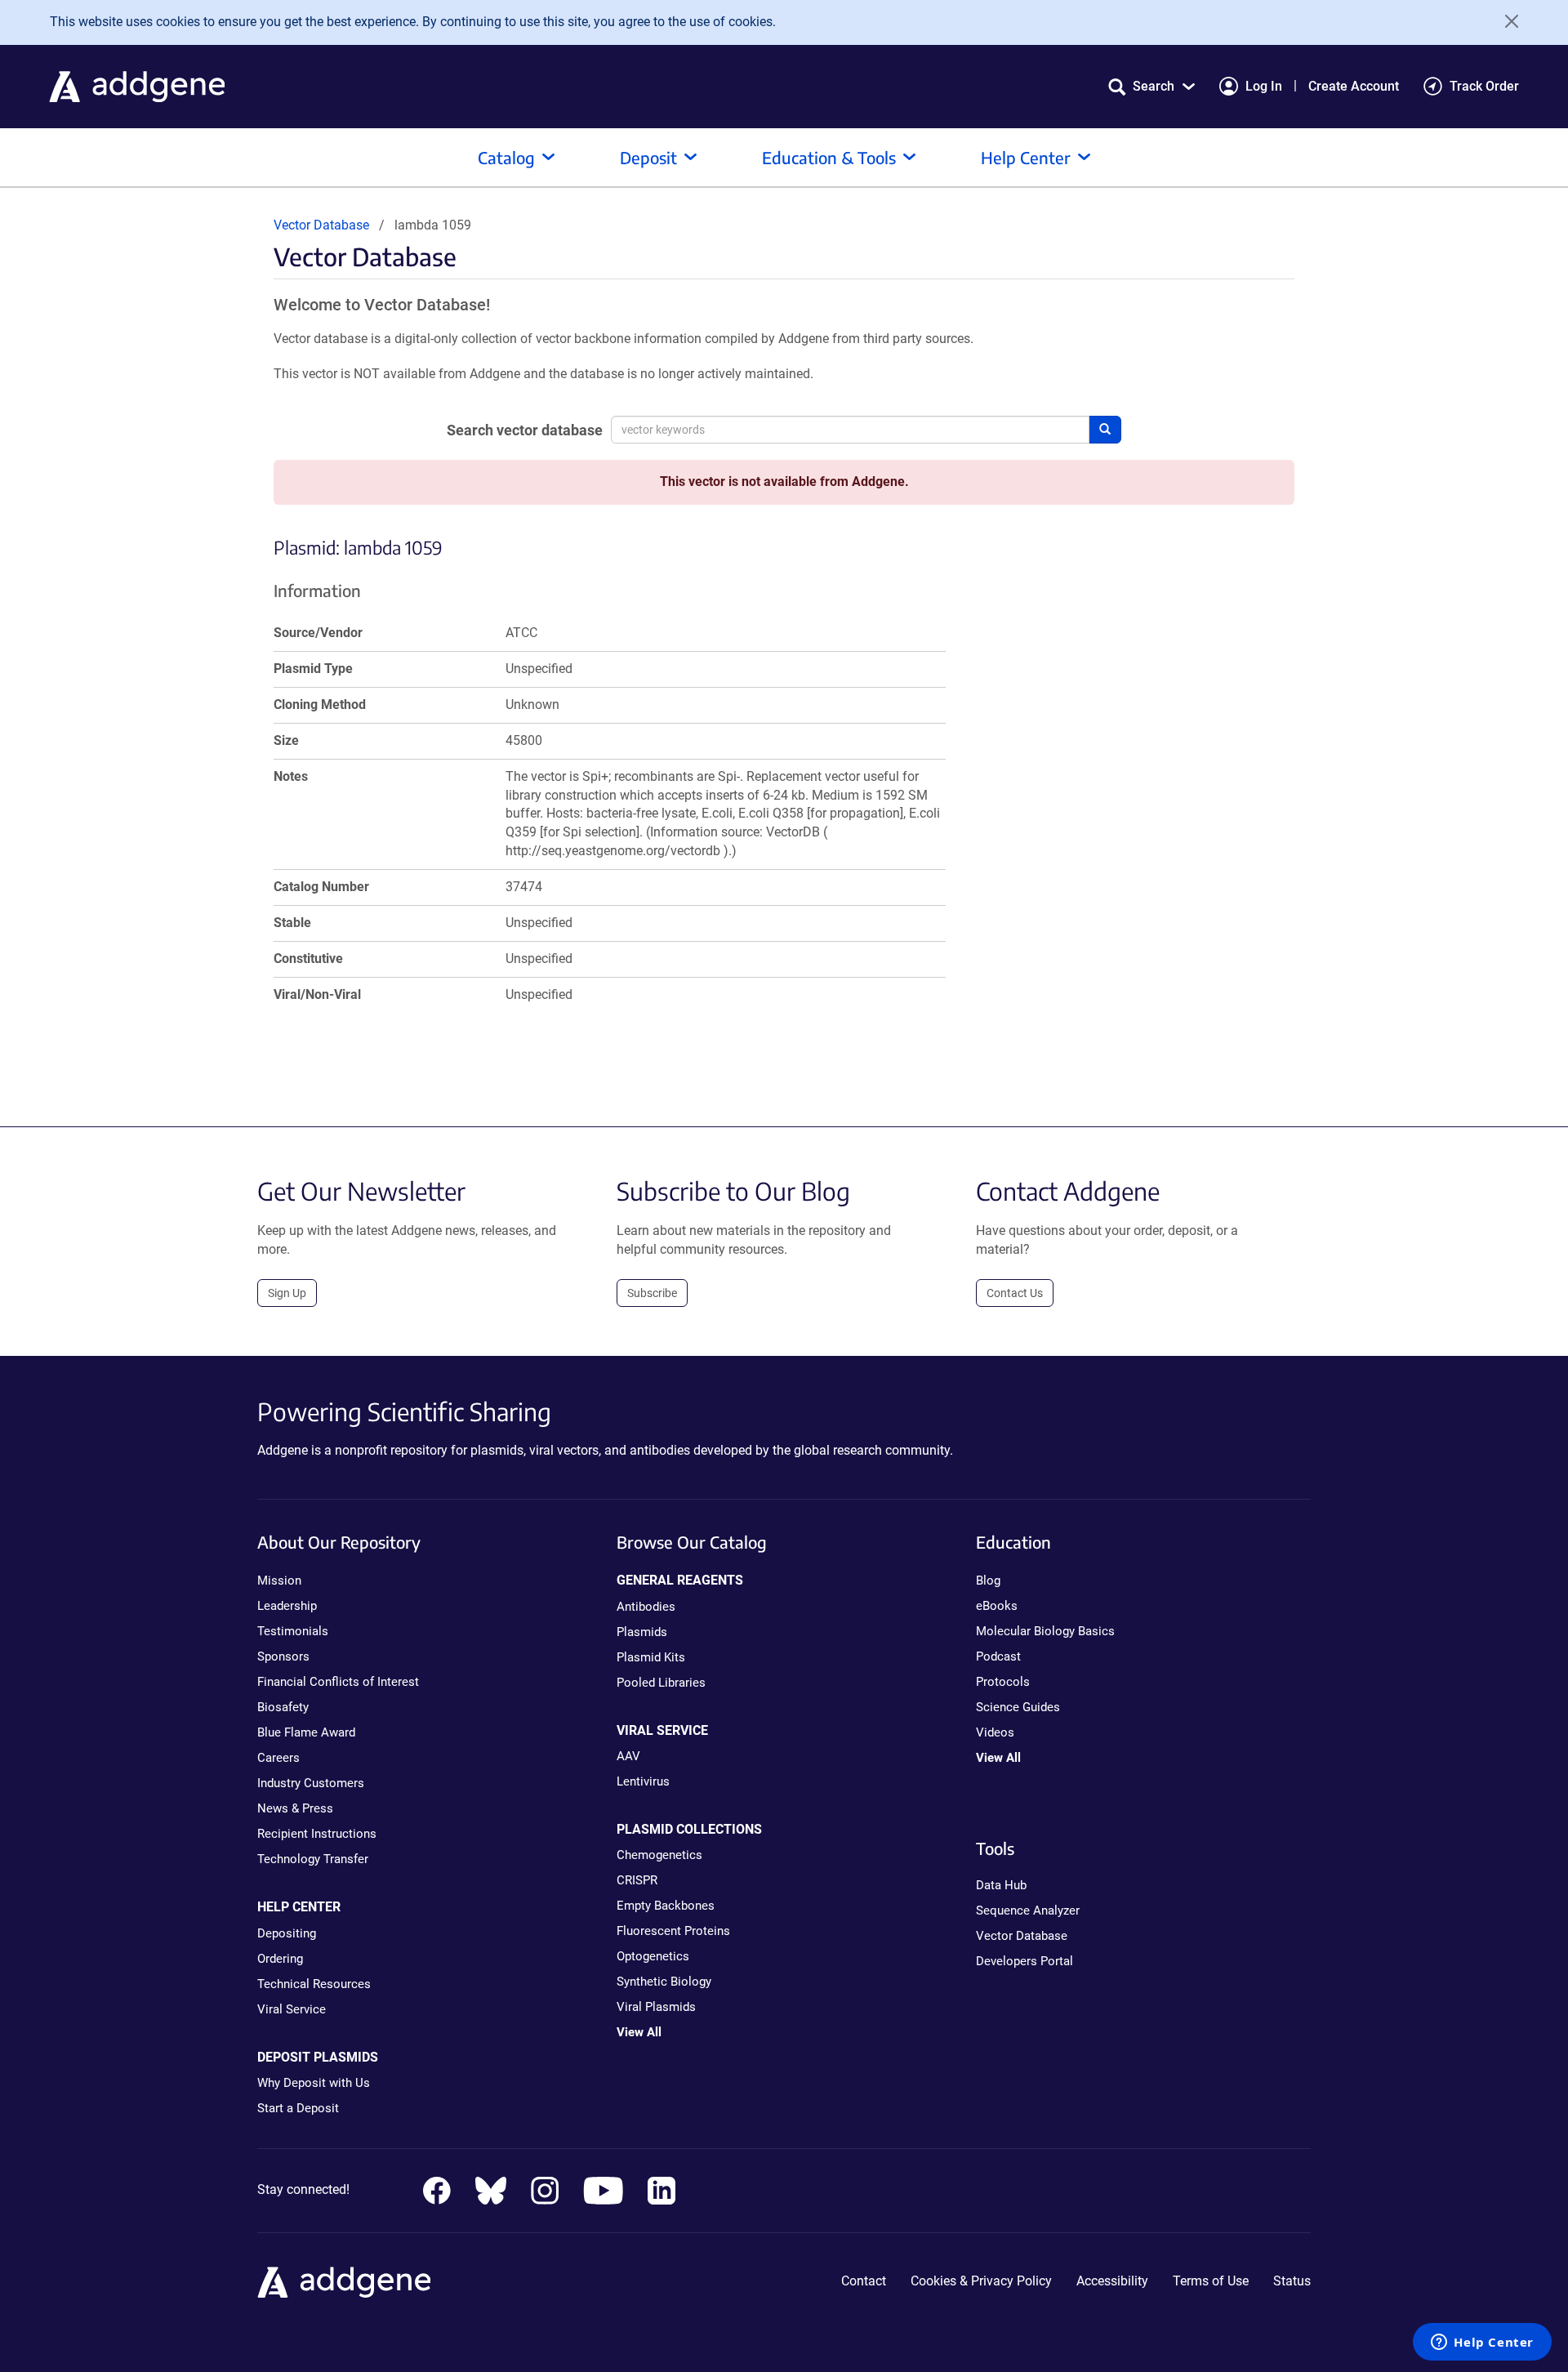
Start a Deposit (298, 2108)
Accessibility (1112, 2281)
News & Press (295, 1808)
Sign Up (287, 1293)
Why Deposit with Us (314, 2083)
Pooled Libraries (661, 1683)
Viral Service (292, 2009)
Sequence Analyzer (1028, 1911)
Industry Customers (311, 1783)
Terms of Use (1211, 2281)
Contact (864, 2281)
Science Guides (1018, 1707)
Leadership (287, 1606)
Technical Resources (314, 1984)
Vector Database (321, 225)
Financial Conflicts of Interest (338, 1682)
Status (1292, 2281)
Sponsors (283, 1656)
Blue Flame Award (306, 1732)
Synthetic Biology (664, 1982)
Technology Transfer (313, 1859)
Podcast (998, 1656)
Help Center (1026, 157)
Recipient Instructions (317, 1834)
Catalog (506, 157)
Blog (988, 1581)
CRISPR (637, 1880)
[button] (1151, 86)
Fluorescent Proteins (673, 1931)
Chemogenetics (659, 1855)
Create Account (1354, 86)
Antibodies (646, 1607)
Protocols (1003, 1682)
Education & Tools (829, 157)
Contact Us (1015, 1293)
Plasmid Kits (651, 1657)
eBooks (997, 1606)
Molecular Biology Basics (1045, 1631)
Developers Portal (1025, 1961)
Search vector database (525, 430)
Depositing (287, 1933)
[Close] (1506, 21)
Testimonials (293, 1631)
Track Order (1484, 86)
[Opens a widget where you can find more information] (1482, 2343)
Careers (278, 1758)
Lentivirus (643, 1781)
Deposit (648, 157)
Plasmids (642, 1632)
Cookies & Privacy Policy (981, 2281)
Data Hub (1001, 1885)
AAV (628, 1756)
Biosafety (283, 1707)
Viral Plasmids (656, 2007)
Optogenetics (653, 1956)
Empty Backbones (666, 1906)
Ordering (280, 1959)
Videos (995, 1732)
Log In (1264, 86)
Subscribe (652, 1293)
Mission (279, 1581)
